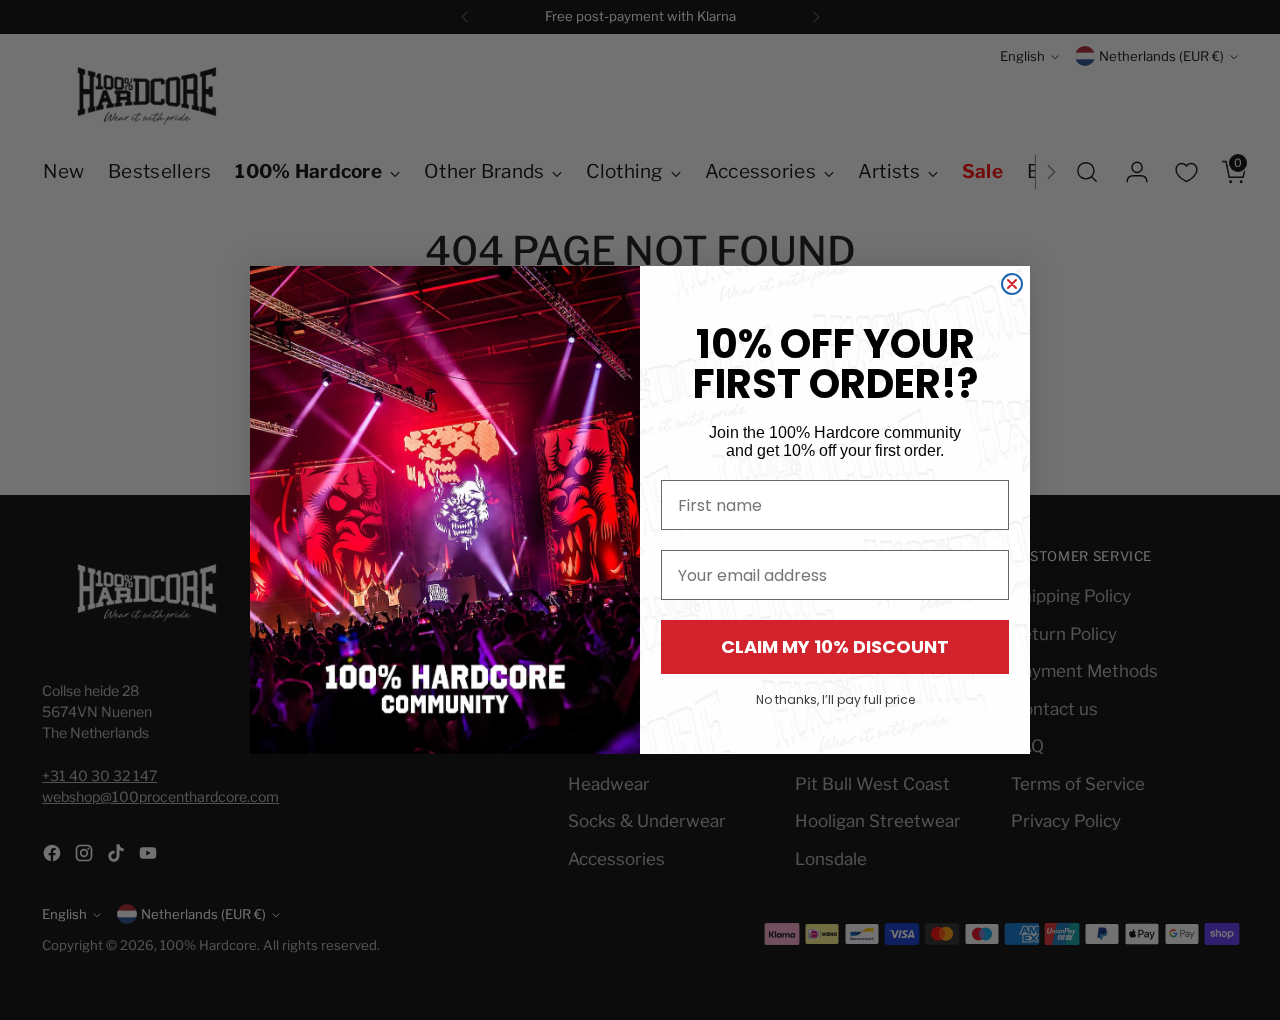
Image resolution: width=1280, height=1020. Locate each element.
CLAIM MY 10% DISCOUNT (835, 646)
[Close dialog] (1012, 284)
